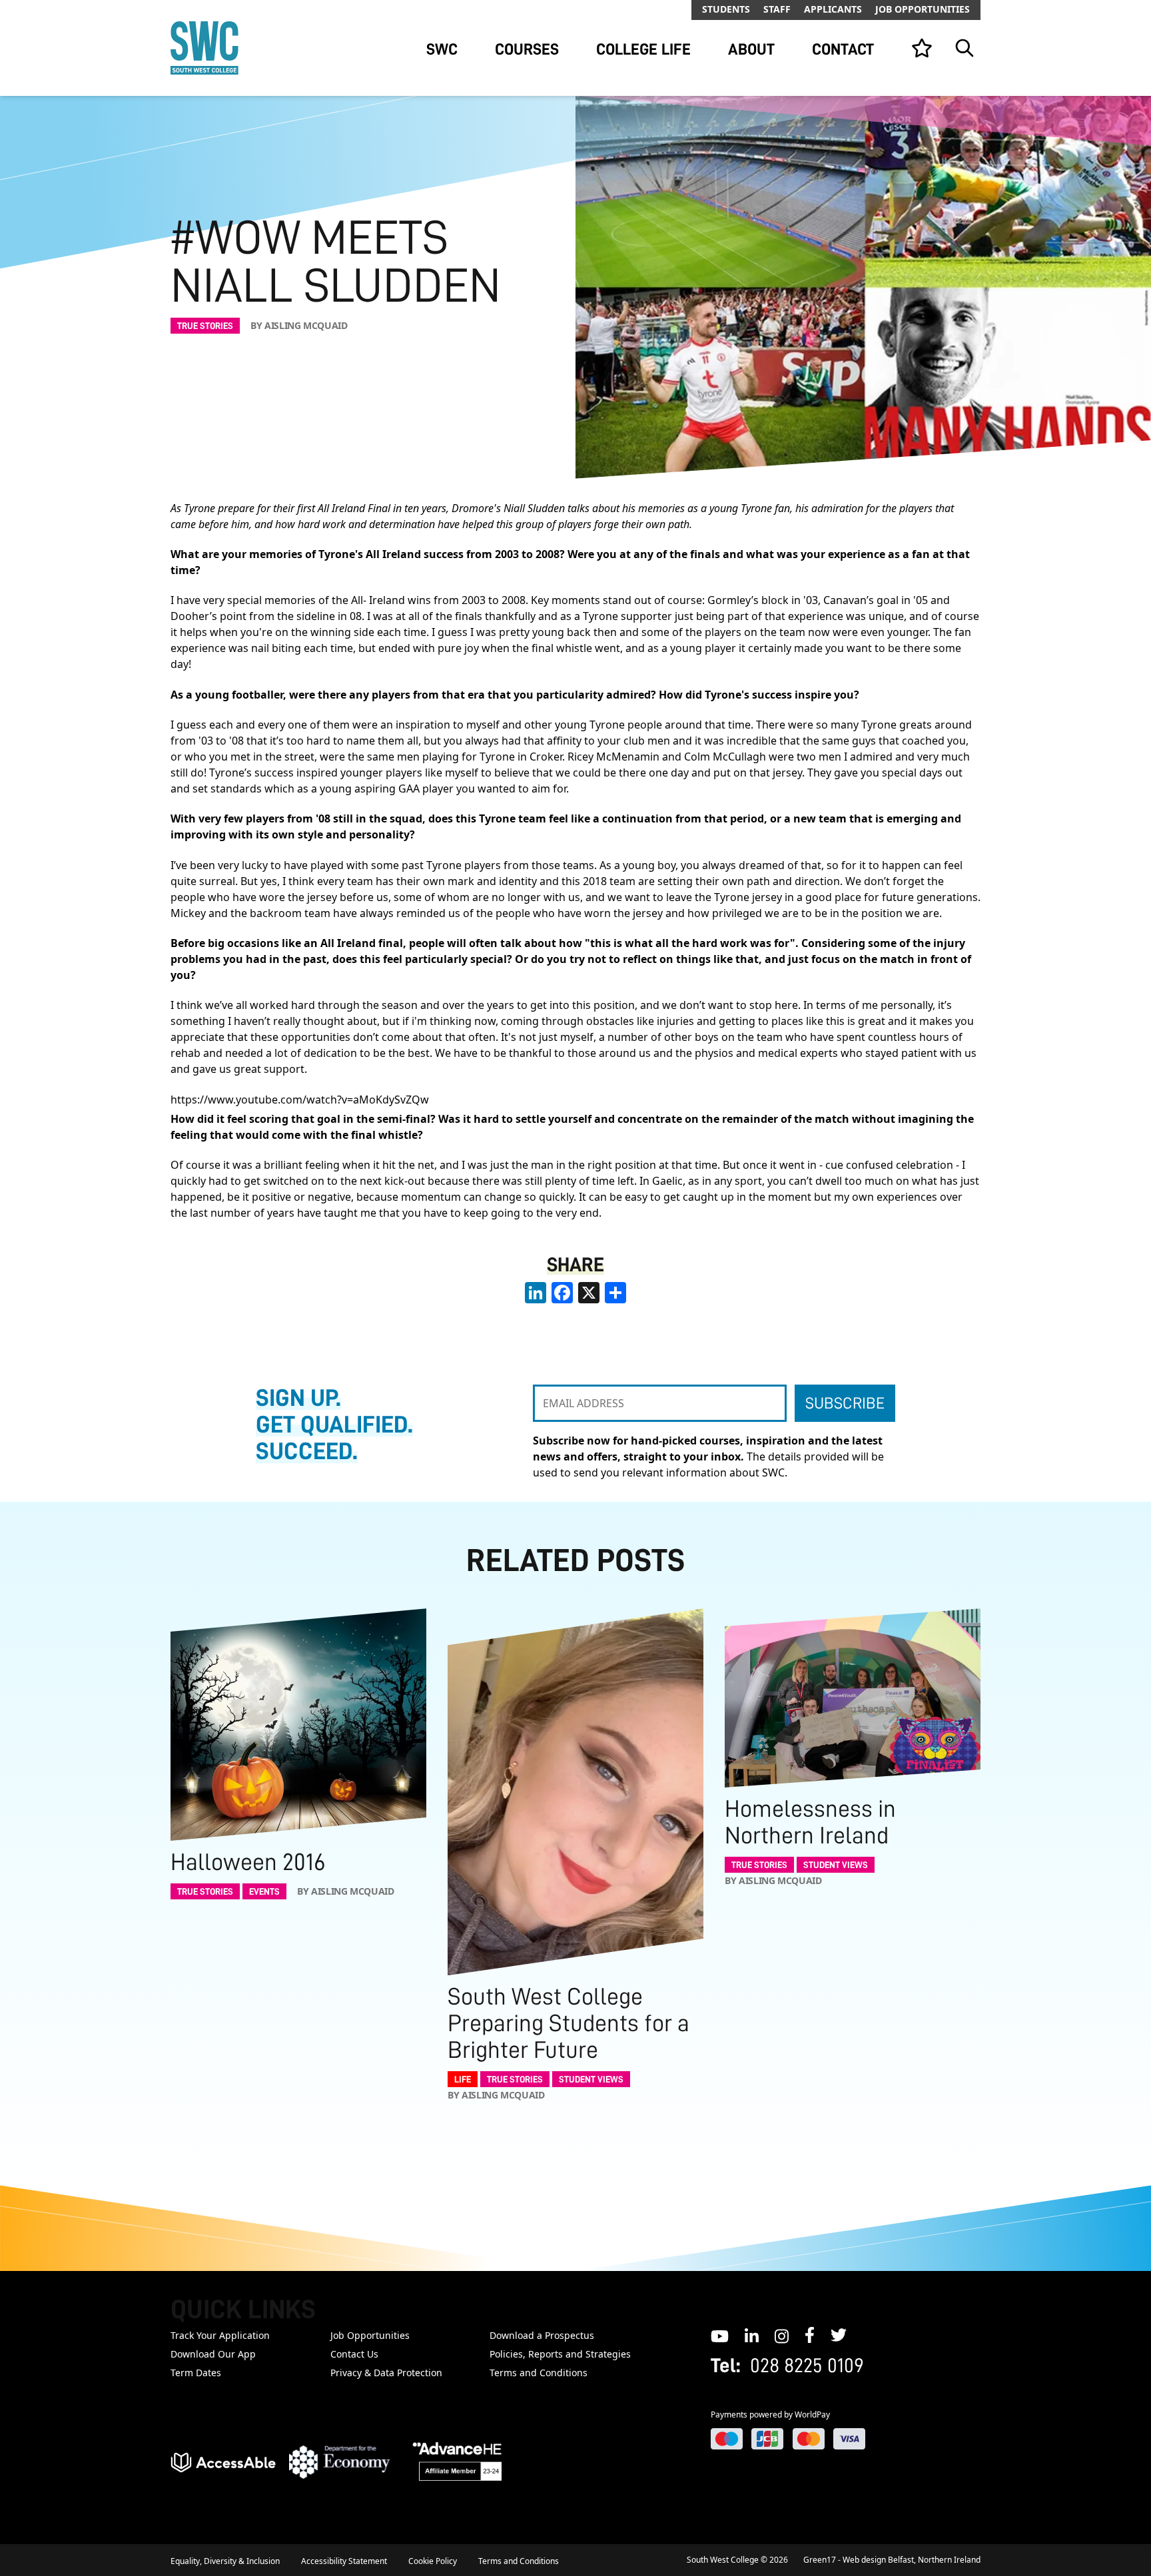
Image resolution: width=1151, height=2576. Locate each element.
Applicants (833, 9)
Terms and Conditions (539, 2373)
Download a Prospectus (542, 2335)
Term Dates (196, 2373)
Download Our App (213, 2354)
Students (726, 9)
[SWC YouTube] (720, 2335)
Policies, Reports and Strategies (560, 2354)
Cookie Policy (433, 2561)
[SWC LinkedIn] (752, 2335)
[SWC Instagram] (782, 2335)
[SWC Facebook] (810, 2335)
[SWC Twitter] (839, 2335)
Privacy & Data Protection (386, 2373)
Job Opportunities (923, 9)
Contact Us (354, 2354)
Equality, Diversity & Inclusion (225, 2561)
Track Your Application (220, 2335)
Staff (777, 9)
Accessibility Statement (344, 2561)
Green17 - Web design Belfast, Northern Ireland (892, 2560)
